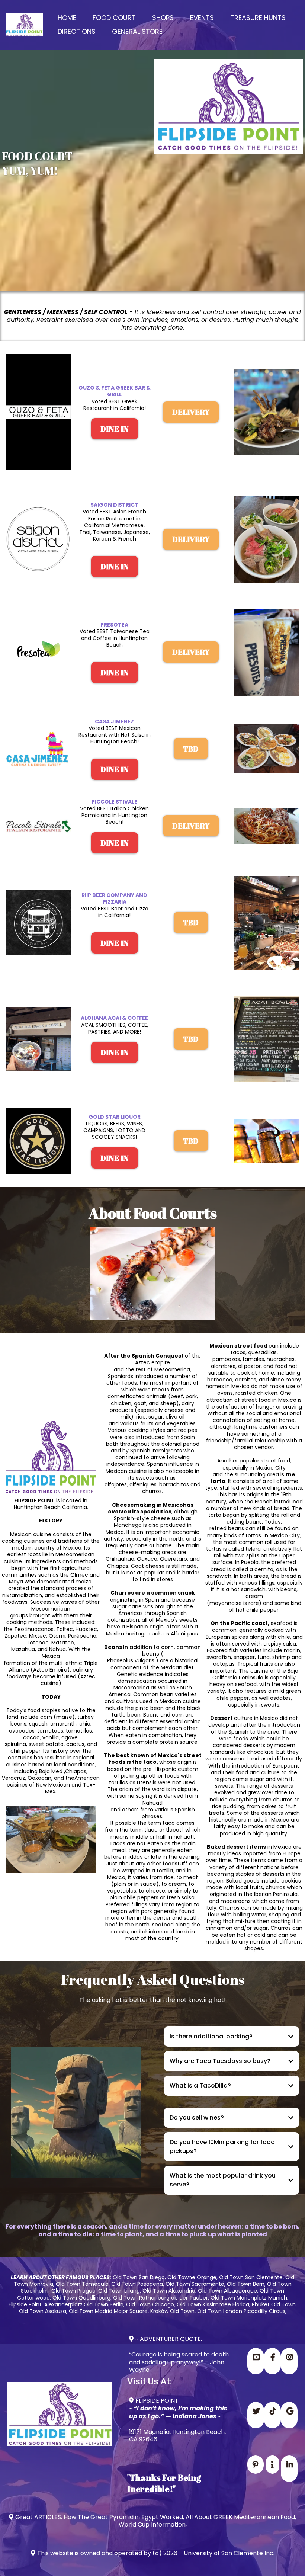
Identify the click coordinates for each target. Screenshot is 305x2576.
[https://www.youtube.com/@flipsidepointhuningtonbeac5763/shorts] (256, 2361)
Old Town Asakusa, (43, 2311)
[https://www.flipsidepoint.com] (24, 25)
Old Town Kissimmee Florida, (213, 2304)
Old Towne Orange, (192, 2277)
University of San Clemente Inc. (229, 2553)
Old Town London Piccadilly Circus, (242, 2311)
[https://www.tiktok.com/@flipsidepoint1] (272, 2415)
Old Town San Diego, (139, 2277)
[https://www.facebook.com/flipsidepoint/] (272, 2361)
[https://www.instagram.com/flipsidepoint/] (289, 2361)
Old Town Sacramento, (195, 2284)
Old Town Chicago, (151, 2304)
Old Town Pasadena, (138, 2284)
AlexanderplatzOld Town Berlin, (84, 2304)
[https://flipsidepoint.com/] (289, 2415)
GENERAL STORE (137, 31)
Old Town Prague (73, 2291)
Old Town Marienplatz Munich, (249, 2298)
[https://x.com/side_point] (256, 2415)
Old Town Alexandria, (169, 2291)
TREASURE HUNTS (258, 18)
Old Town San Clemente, (252, 2277)
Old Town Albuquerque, (228, 2291)
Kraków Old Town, (173, 2311)
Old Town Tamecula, (83, 2284)
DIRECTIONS (77, 31)
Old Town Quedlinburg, (82, 2298)
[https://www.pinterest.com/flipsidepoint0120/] (256, 2465)
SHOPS (163, 18)
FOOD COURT (114, 18)
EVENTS (202, 18)
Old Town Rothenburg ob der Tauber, (161, 2298)
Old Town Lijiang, (120, 2291)
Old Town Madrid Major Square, (109, 2311)
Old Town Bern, (246, 2284)
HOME (67, 18)
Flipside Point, (26, 2304)
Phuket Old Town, (274, 2304)
